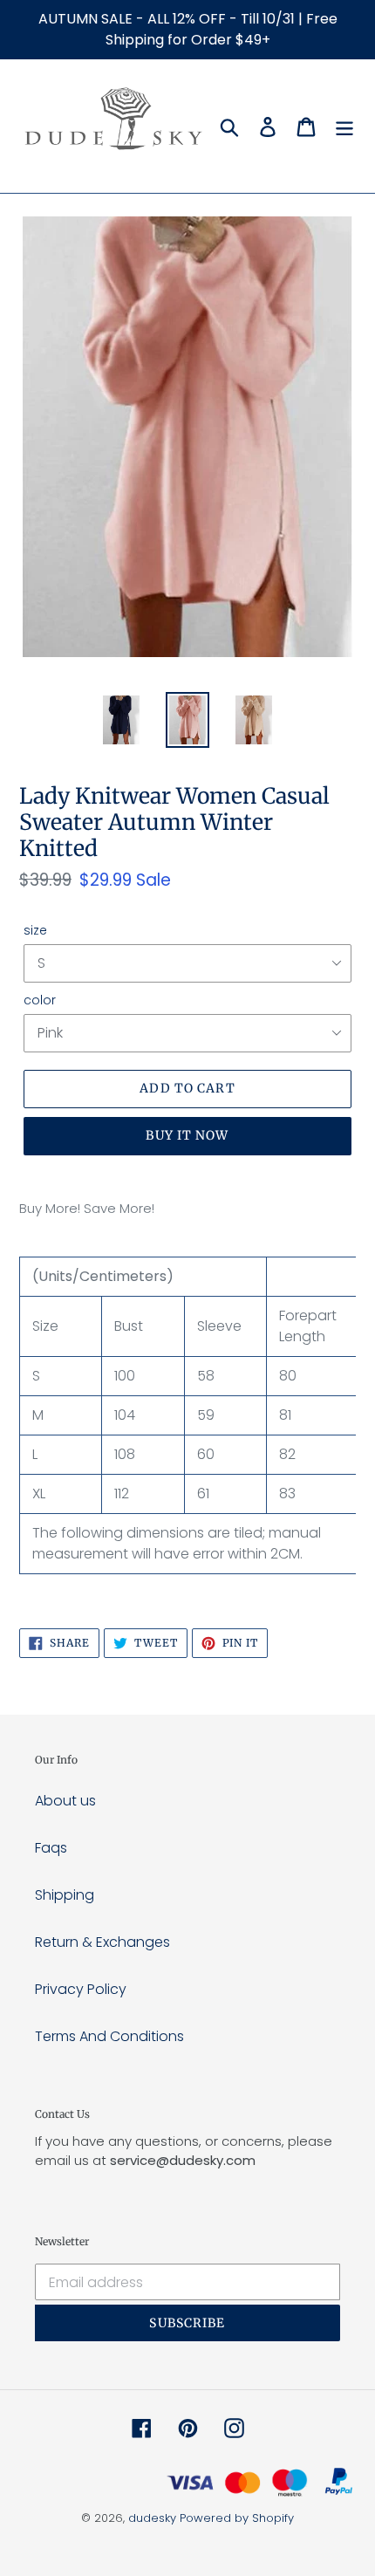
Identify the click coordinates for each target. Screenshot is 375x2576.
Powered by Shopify (237, 2518)
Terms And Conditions (109, 2036)
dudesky (152, 2518)
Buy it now (187, 1135)
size (35, 930)
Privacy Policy (81, 1989)
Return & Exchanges (102, 1942)
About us (65, 1801)
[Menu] (344, 127)
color (40, 1000)
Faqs (51, 1848)
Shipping (65, 1895)
